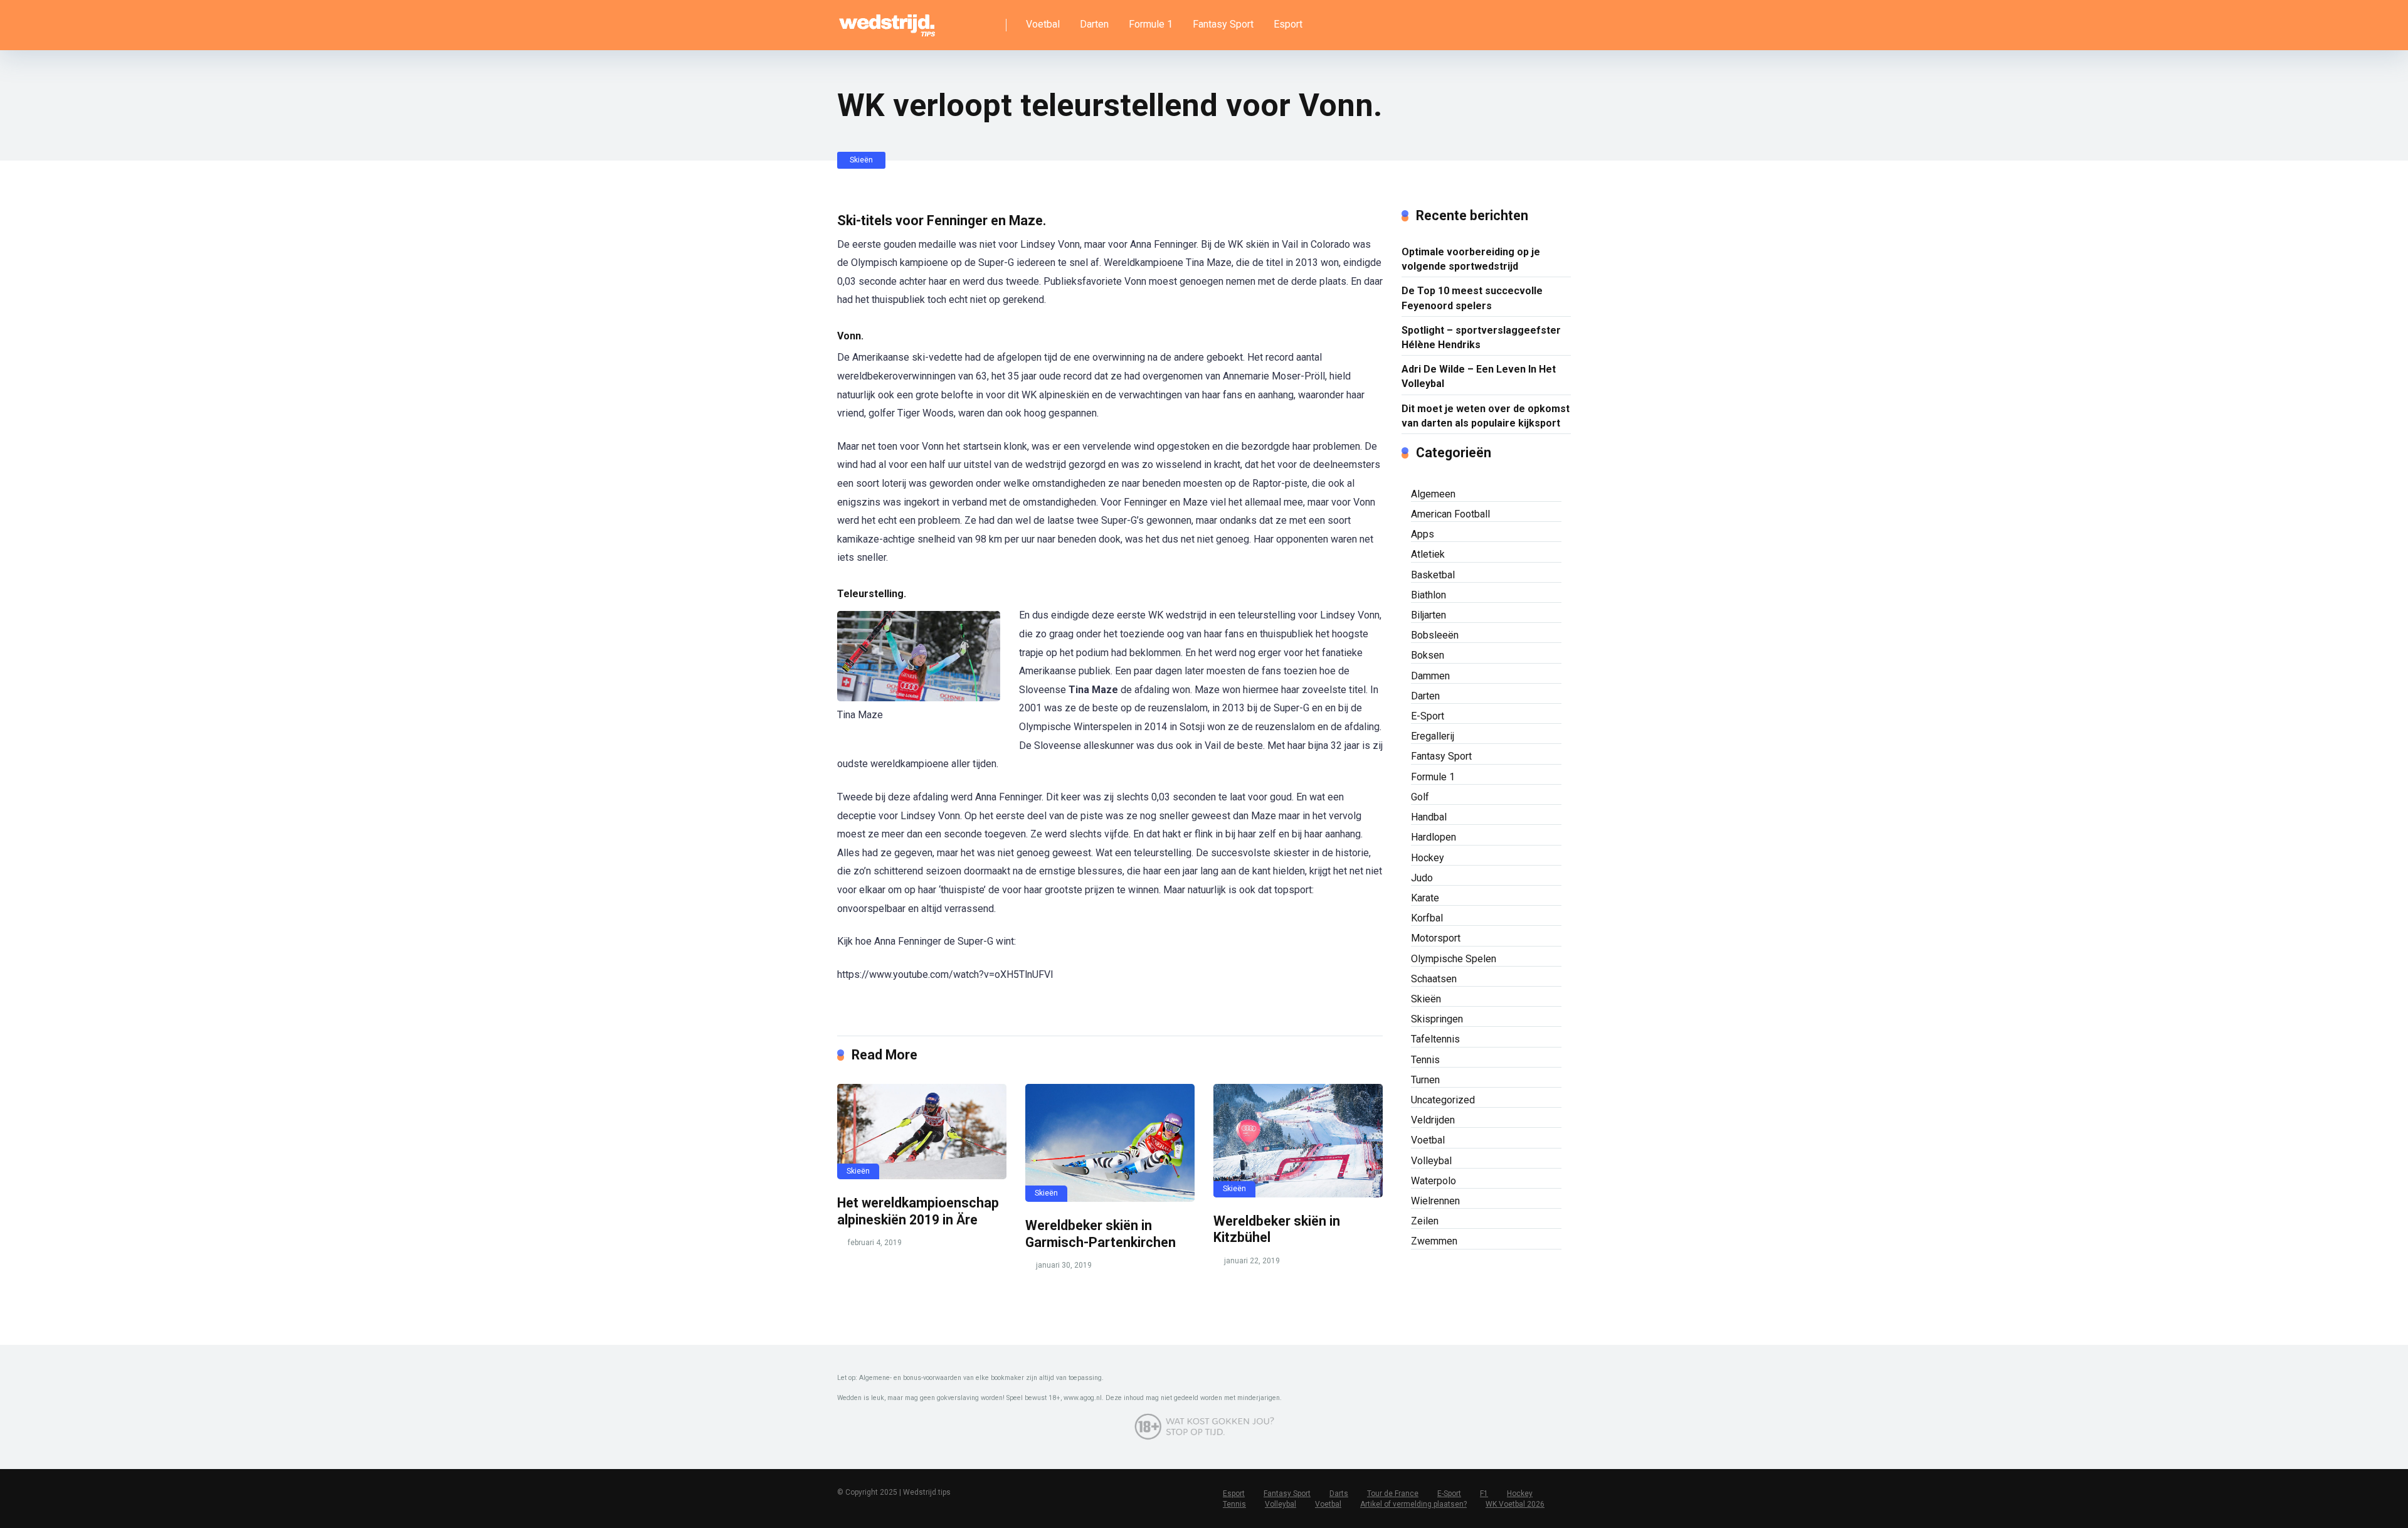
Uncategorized (1443, 1100)
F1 (1484, 1494)
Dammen (1430, 676)
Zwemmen (1434, 1241)
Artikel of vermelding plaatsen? (1413, 1504)
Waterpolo (1434, 1181)
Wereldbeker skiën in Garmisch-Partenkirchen (1101, 1234)
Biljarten (1428, 615)
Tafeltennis (1435, 1039)
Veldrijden (1433, 1120)
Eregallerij (1433, 736)
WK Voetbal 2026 (1515, 1504)
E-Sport (1428, 716)
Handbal (1429, 817)
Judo (1422, 878)
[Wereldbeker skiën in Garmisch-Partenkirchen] (1110, 1143)
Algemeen (1433, 494)
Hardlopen (1434, 837)
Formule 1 (1151, 24)
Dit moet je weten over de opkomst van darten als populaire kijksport (1486, 416)
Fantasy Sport (1223, 24)
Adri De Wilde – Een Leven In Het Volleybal (1479, 376)
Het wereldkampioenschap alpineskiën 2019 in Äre (918, 1211)
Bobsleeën (1435, 635)
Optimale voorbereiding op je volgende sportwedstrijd (1471, 259)
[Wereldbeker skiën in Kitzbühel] (1298, 1140)
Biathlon (1428, 595)
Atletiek (1428, 554)
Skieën (861, 160)
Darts (1339, 1494)
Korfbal (1427, 918)
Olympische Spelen (1454, 959)
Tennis (1425, 1060)
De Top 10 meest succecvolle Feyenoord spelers (1472, 298)
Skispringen (1437, 1019)
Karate (1425, 898)
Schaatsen (1434, 979)
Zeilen (1425, 1221)
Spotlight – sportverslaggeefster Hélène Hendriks (1481, 337)
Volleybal (1431, 1161)
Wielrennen (1435, 1201)
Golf (1420, 797)
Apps (1423, 534)
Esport (1288, 24)
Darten (1094, 24)
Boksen (1428, 655)
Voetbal (1043, 24)
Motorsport (1436, 938)
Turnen (1425, 1080)
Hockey (1428, 858)
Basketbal (1433, 575)
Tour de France (1393, 1494)
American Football (1450, 514)
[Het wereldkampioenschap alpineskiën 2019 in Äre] (922, 1132)
